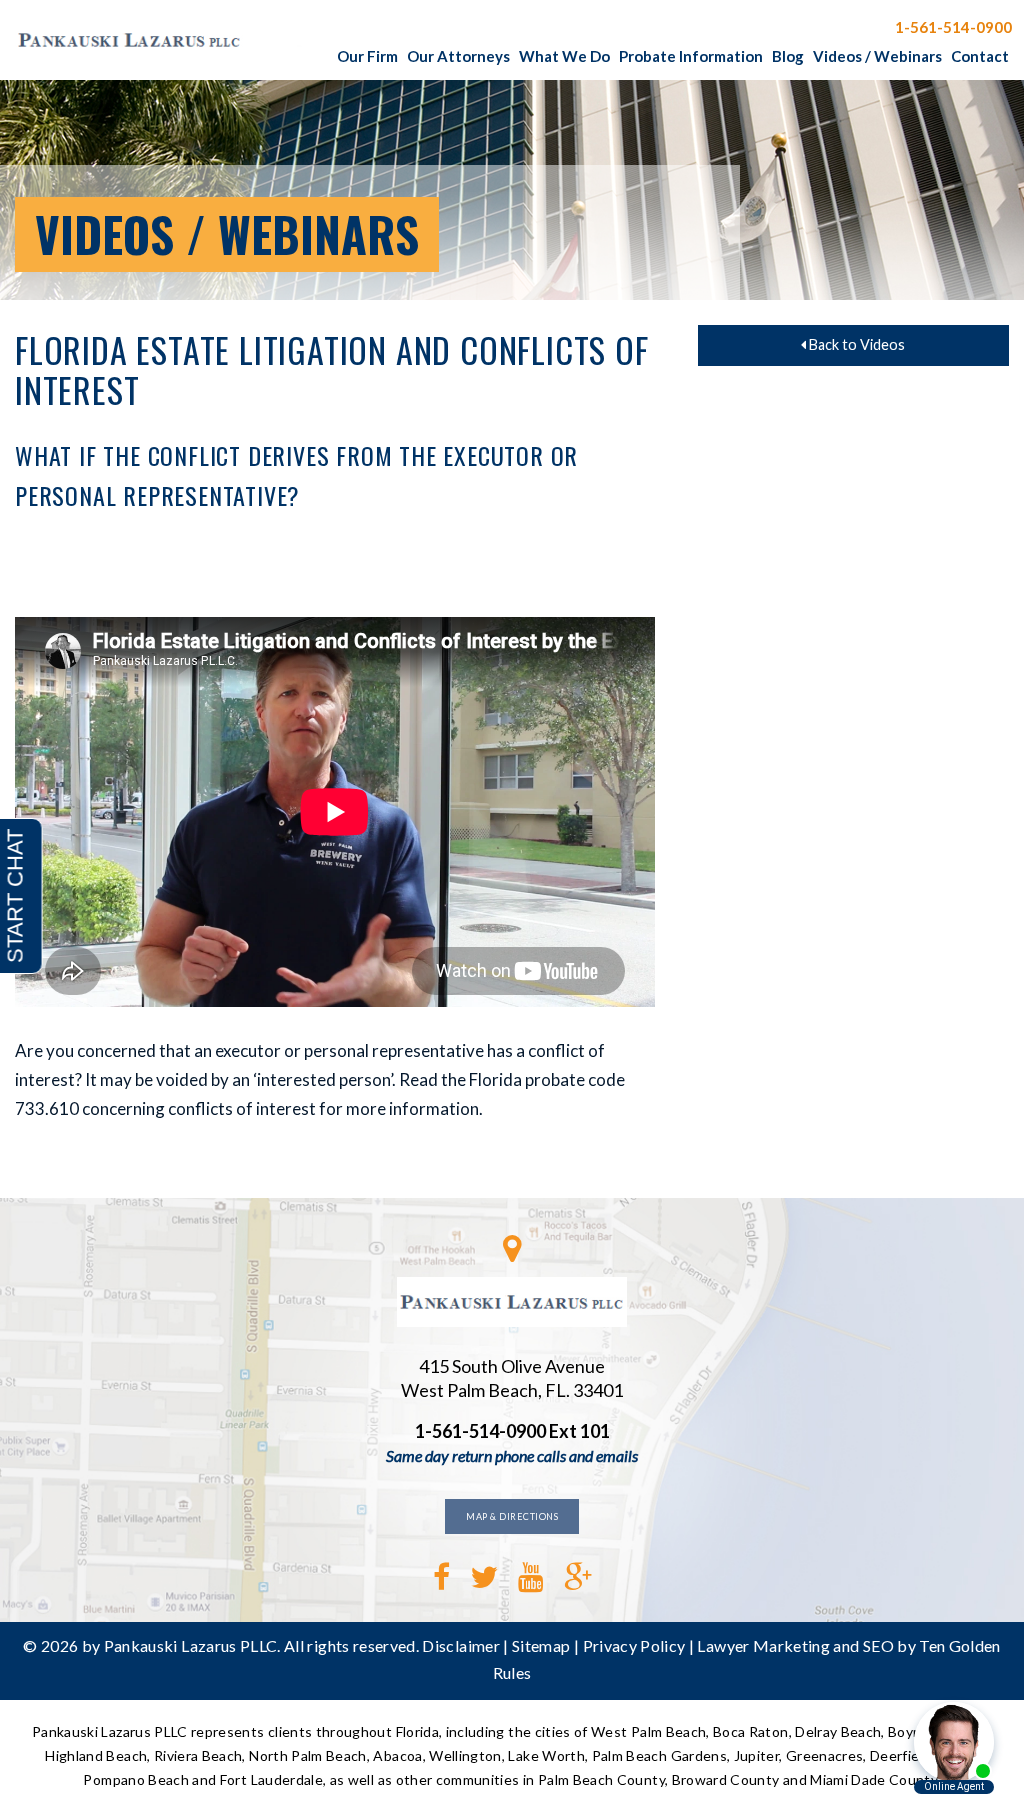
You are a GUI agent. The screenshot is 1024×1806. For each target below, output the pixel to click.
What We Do (564, 56)
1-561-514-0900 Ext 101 (512, 1431)
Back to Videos (855, 344)
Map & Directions (512, 1516)
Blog (788, 56)
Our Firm (367, 56)
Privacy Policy (634, 1645)
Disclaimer (461, 1645)
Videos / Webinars (877, 56)
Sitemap (541, 1645)
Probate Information (691, 56)
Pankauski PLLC (165, 40)
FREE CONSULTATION (789, 25)
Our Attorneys (458, 56)
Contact (980, 56)
